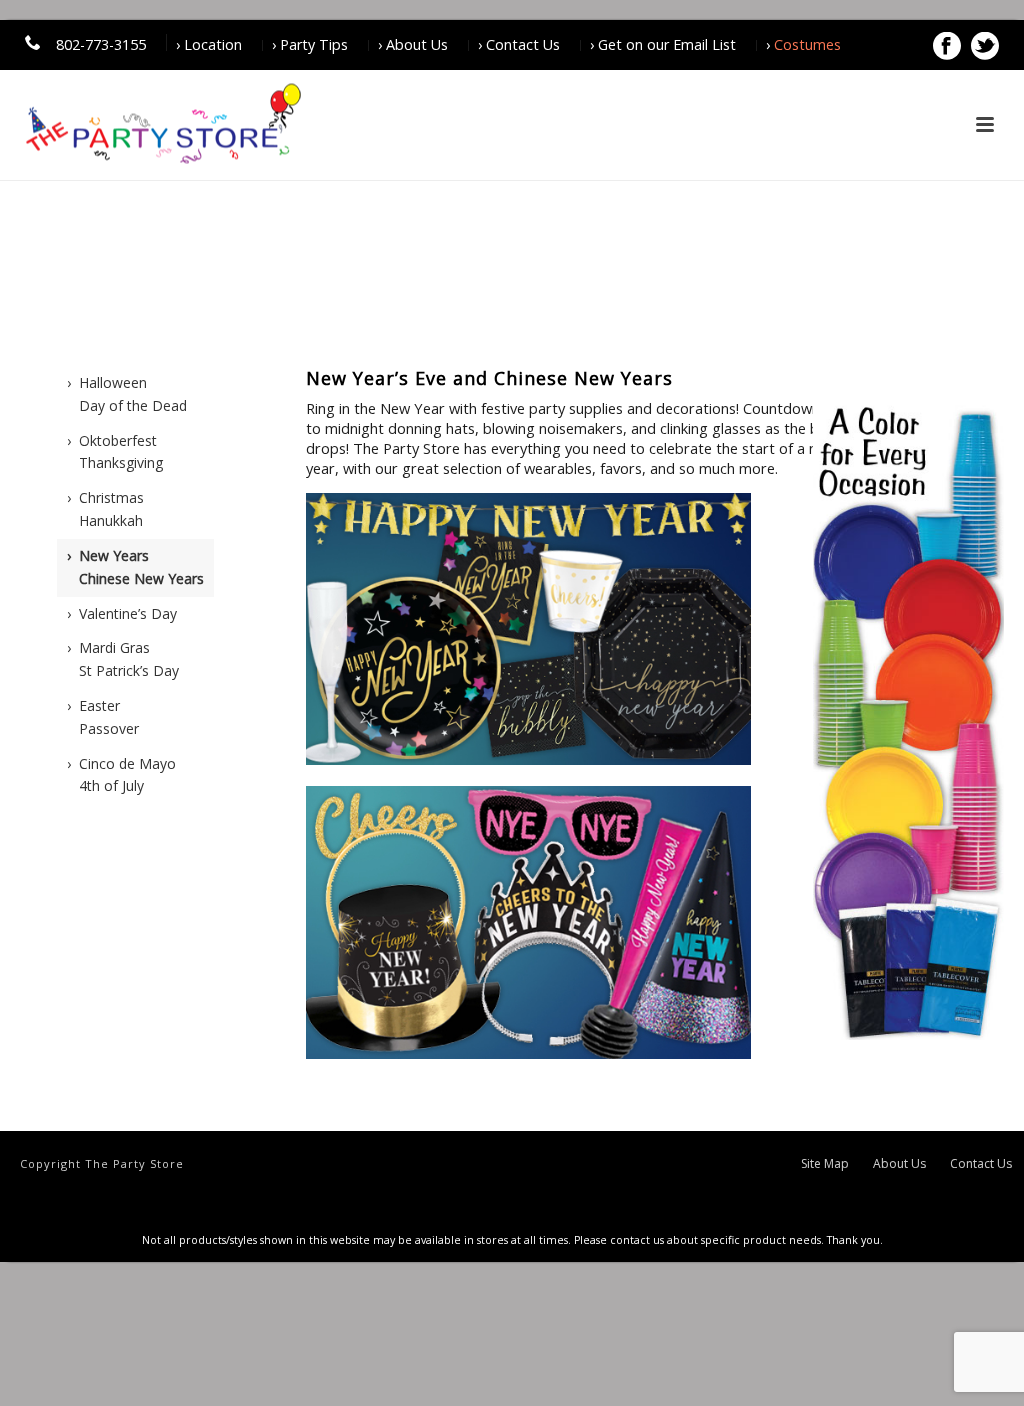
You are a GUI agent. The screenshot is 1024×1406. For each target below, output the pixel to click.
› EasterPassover (103, 717)
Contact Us (981, 1164)
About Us (899, 1164)
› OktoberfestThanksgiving (115, 452)
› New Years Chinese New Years (135, 567)
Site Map (825, 1164)
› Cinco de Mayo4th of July (121, 775)
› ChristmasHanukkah (105, 509)
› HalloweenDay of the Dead (127, 394)
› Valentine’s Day (122, 613)
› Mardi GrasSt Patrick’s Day (123, 659)
